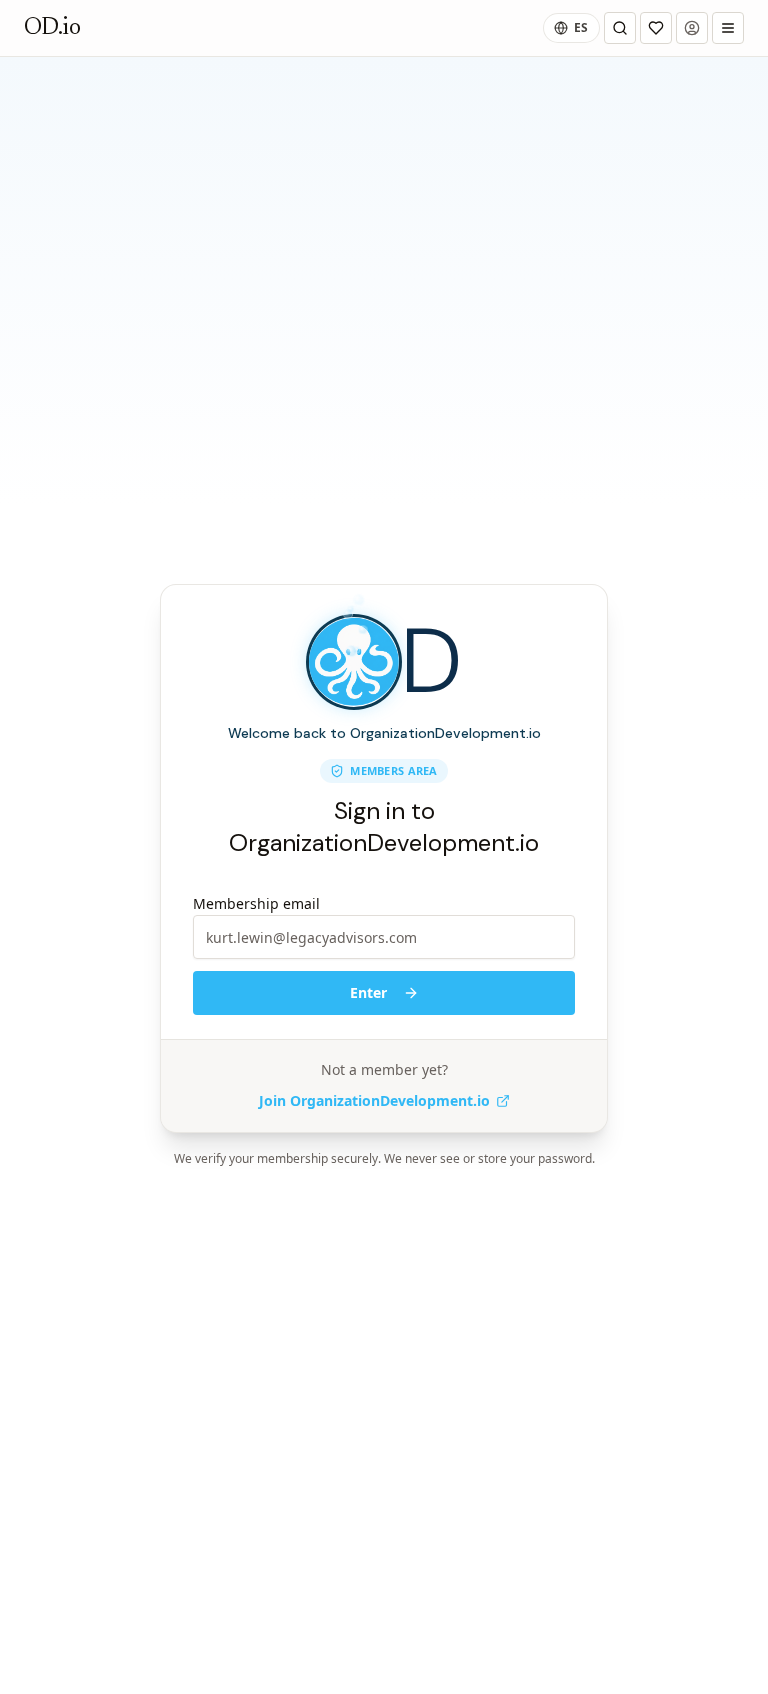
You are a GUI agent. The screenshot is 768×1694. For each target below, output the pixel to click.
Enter (368, 992)
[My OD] (656, 28)
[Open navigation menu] (728, 28)
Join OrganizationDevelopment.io (374, 1100)
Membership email (256, 903)
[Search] (620, 28)
